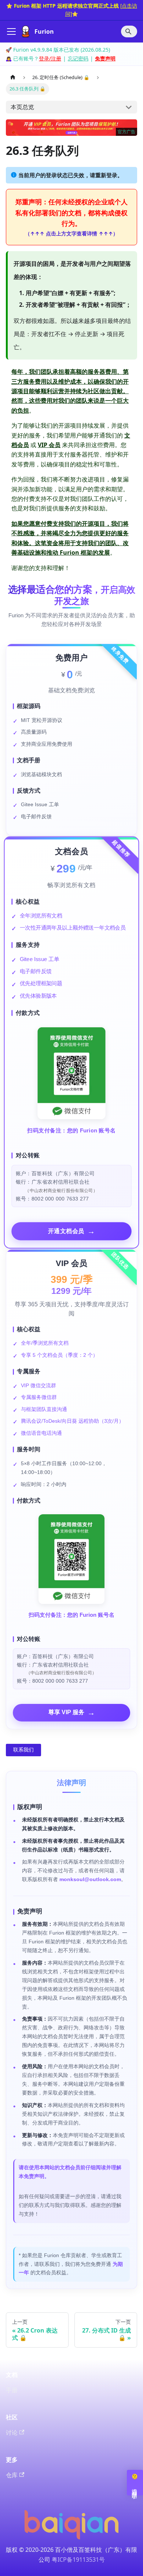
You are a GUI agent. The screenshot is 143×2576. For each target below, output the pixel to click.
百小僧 (64, 2550)
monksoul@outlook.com (90, 1879)
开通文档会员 (72, 1231)
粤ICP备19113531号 (78, 2560)
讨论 (12, 2432)
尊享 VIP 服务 (72, 1713)
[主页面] (13, 77)
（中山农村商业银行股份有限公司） (61, 1190)
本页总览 (22, 107)
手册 (12, 2390)
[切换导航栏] (11, 31)
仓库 (12, 2475)
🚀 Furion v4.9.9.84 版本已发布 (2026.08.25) (58, 50)
